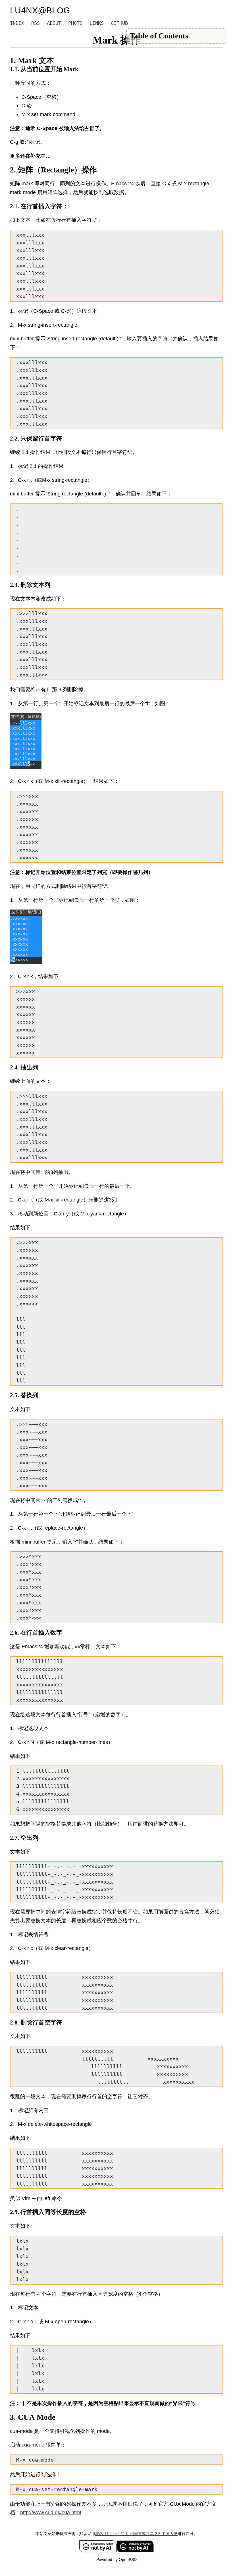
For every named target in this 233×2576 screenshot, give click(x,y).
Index (17, 23)
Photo (75, 23)
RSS (36, 23)
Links (97, 23)
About (54, 23)
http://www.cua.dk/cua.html (51, 2513)
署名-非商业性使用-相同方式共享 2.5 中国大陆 (136, 2534)
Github (119, 23)
